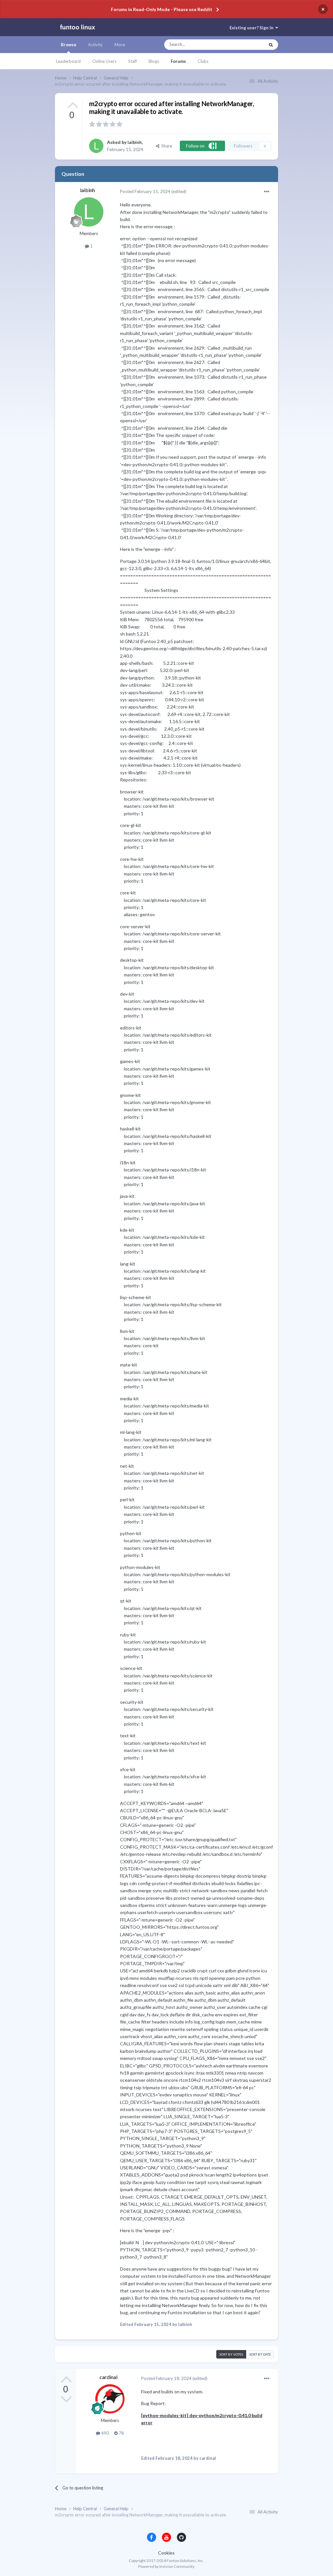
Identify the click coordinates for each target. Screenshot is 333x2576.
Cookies (166, 2553)
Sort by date (260, 2354)
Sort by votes (231, 2354)
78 (121, 2433)
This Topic (249, 45)
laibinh (135, 142)
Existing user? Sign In (253, 28)
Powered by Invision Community (166, 2566)
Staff (133, 61)
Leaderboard (68, 61)
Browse (69, 45)
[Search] (271, 45)
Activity (95, 45)
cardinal (108, 2377)
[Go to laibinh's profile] (96, 146)
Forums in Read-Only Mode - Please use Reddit (162, 9)
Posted (145, 191)
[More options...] (267, 192)
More (120, 45)
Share (166, 146)
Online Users (104, 61)
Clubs (203, 61)
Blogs (154, 61)
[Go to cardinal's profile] (110, 2399)
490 (105, 2433)
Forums (178, 61)
